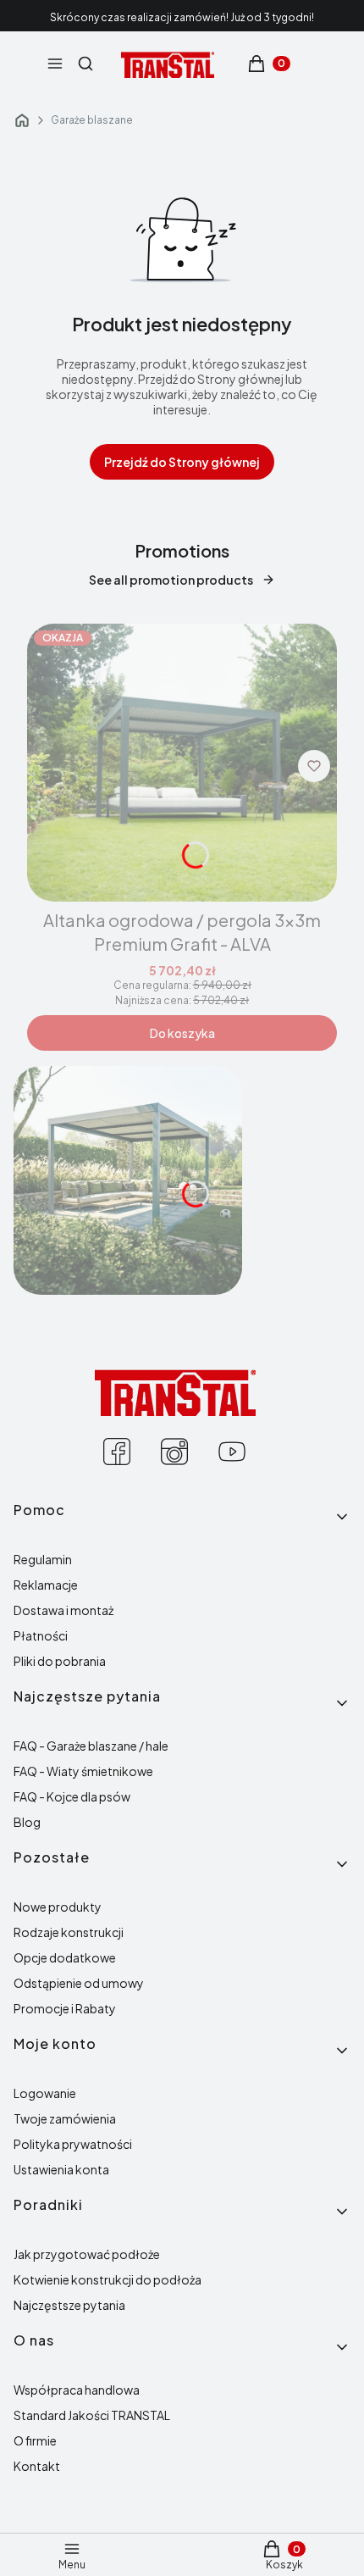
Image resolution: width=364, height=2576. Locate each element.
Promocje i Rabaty (65, 2008)
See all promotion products (171, 580)
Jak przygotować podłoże (87, 2254)
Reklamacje (46, 1585)
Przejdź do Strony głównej (182, 462)
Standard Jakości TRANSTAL (92, 2415)
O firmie (35, 2440)
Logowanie (45, 2093)
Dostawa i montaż (63, 1610)
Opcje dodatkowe (65, 1957)
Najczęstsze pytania (69, 2305)
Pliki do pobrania (60, 1661)
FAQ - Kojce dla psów (72, 1796)
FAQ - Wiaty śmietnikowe (83, 1771)
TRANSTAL (22, 120)
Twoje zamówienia (65, 2118)
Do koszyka (182, 1033)
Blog (27, 1822)
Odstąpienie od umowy (79, 1983)
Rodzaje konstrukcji (69, 1932)
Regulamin (43, 1559)
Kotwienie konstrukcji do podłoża (108, 2279)
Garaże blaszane (92, 120)
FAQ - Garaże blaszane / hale (91, 1746)
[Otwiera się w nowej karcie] (117, 1452)
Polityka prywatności (73, 2144)
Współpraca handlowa (77, 2390)
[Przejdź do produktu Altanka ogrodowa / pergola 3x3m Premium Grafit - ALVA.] (182, 763)
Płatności (41, 1635)
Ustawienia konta (61, 2169)
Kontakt (37, 2466)
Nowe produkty (58, 1907)
